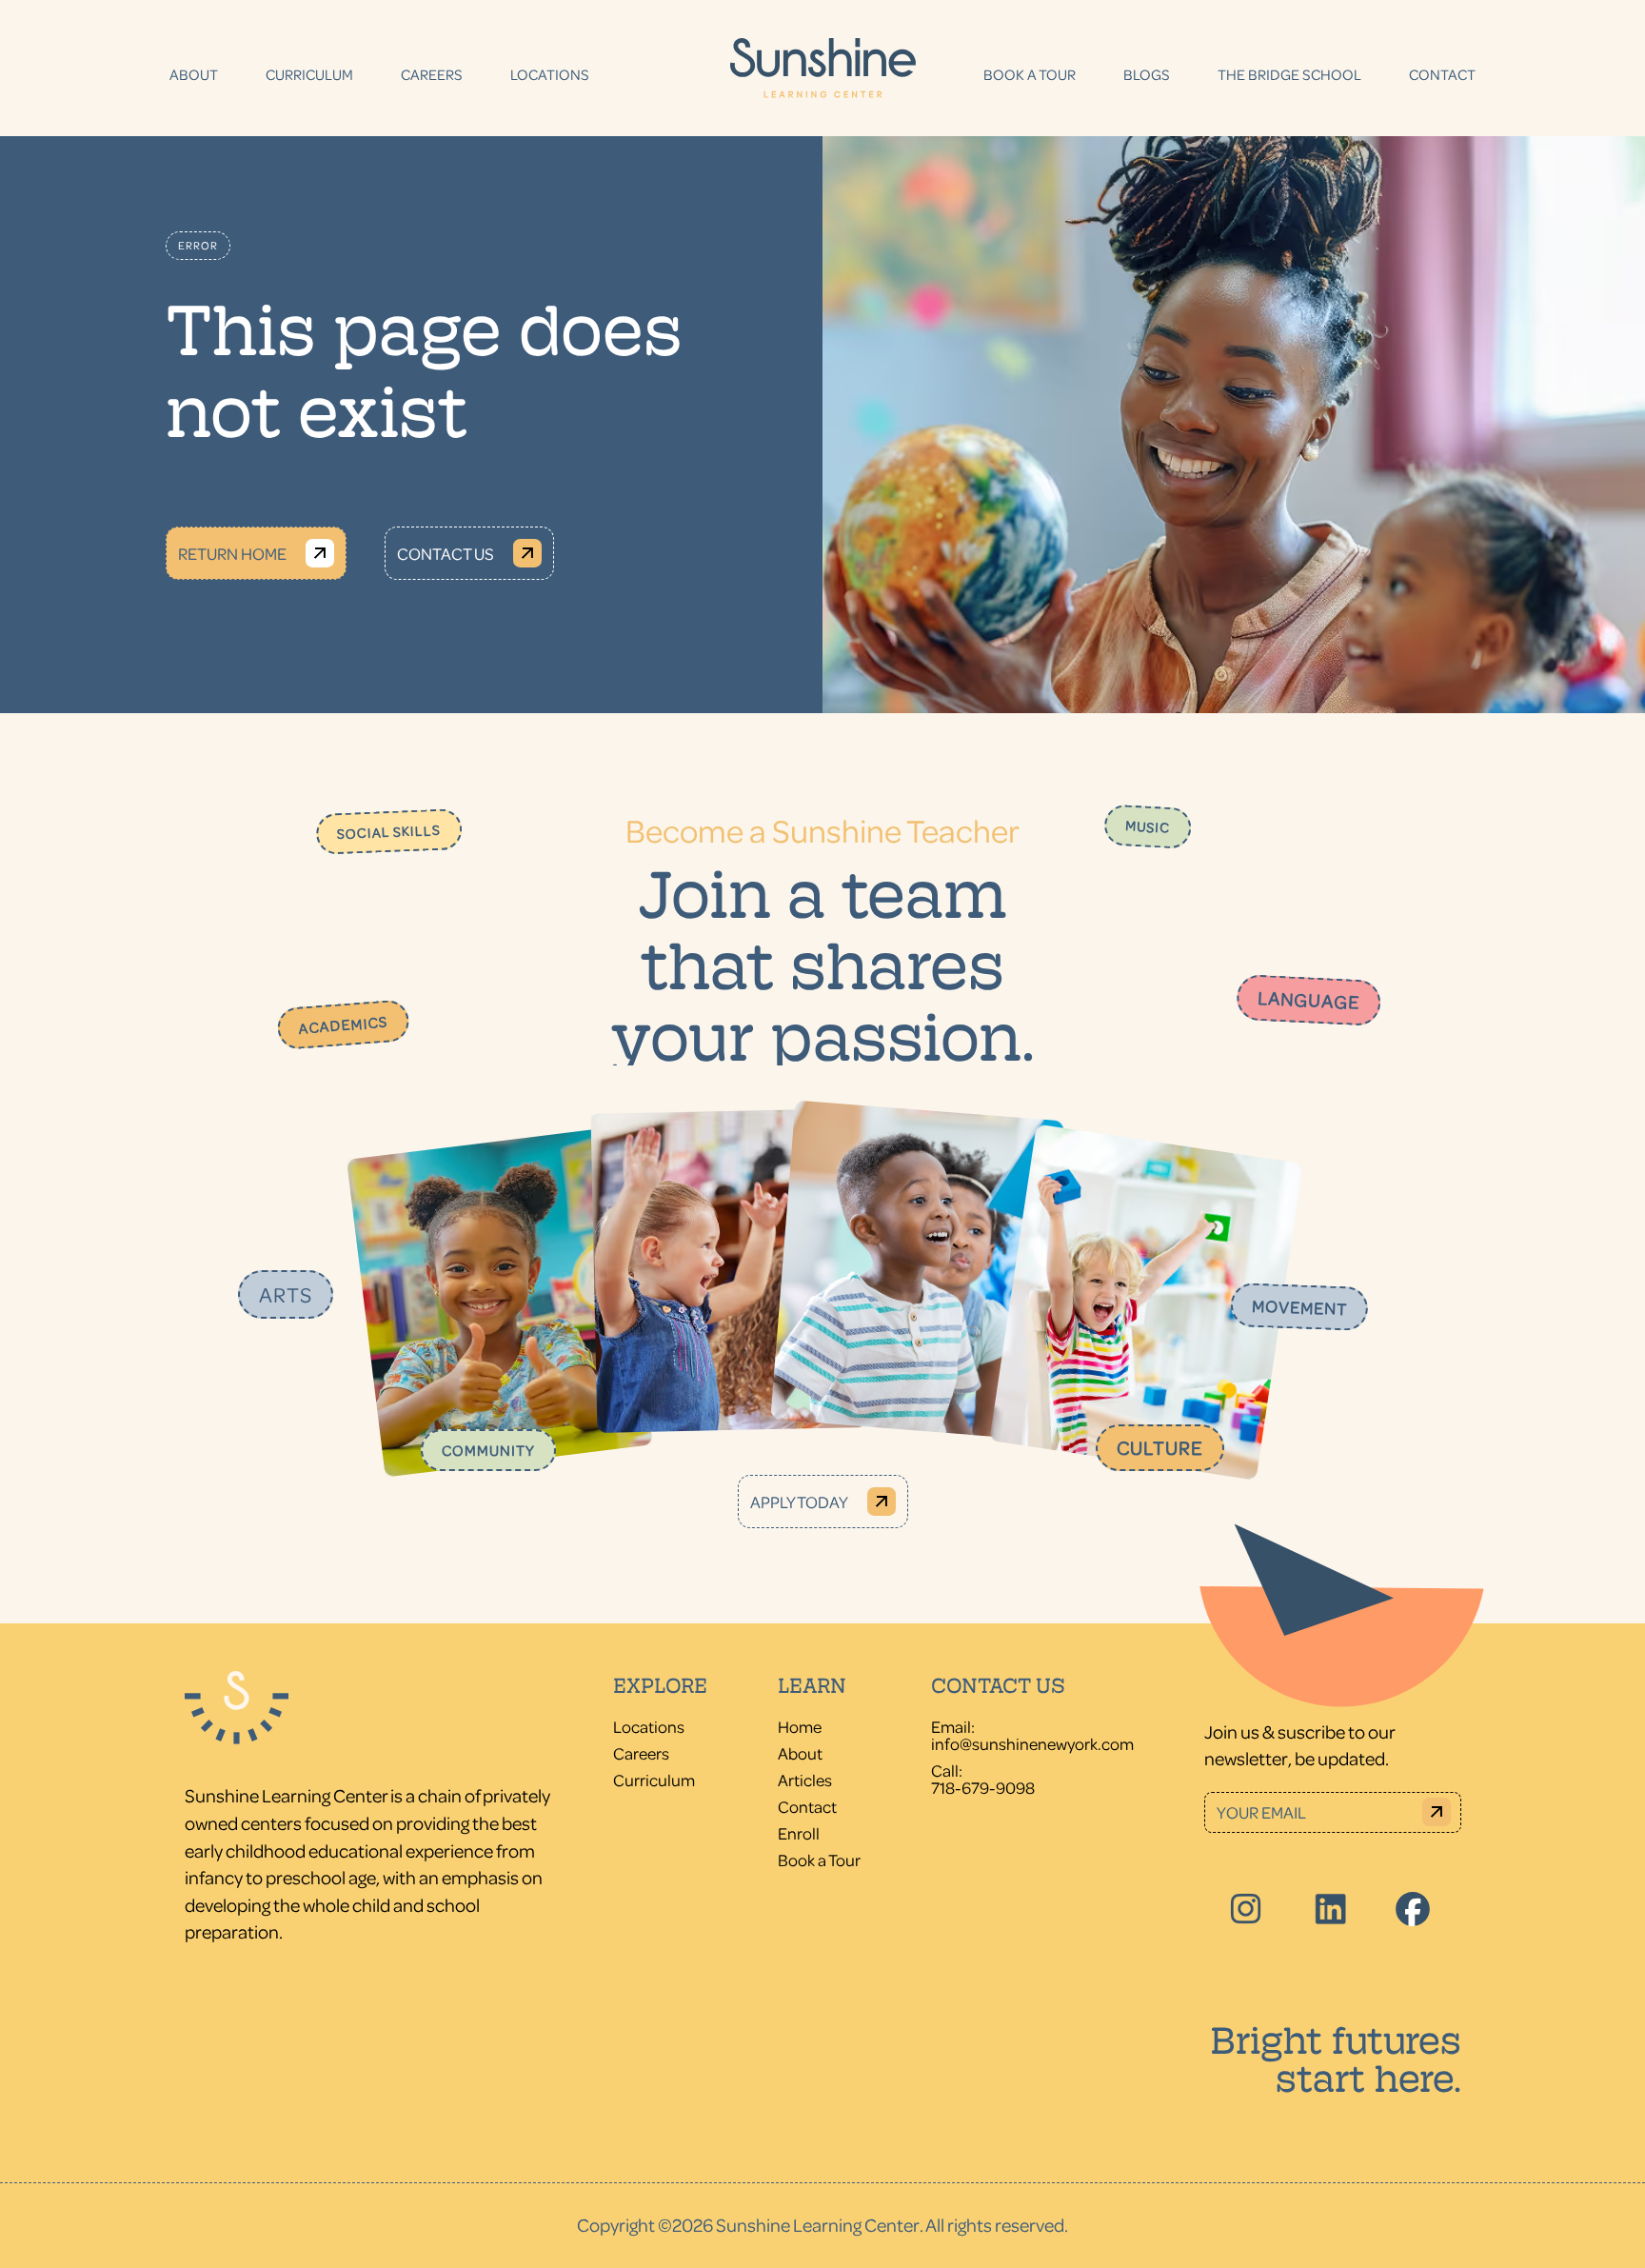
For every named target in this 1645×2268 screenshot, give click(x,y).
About (194, 74)
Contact (1442, 74)
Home (800, 1726)
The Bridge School (1289, 74)
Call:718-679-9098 (983, 1779)
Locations (550, 74)
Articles (805, 1780)
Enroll (799, 1833)
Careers (432, 74)
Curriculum (309, 74)
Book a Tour (1030, 74)
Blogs (1147, 74)
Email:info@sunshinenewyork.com (1032, 1735)
